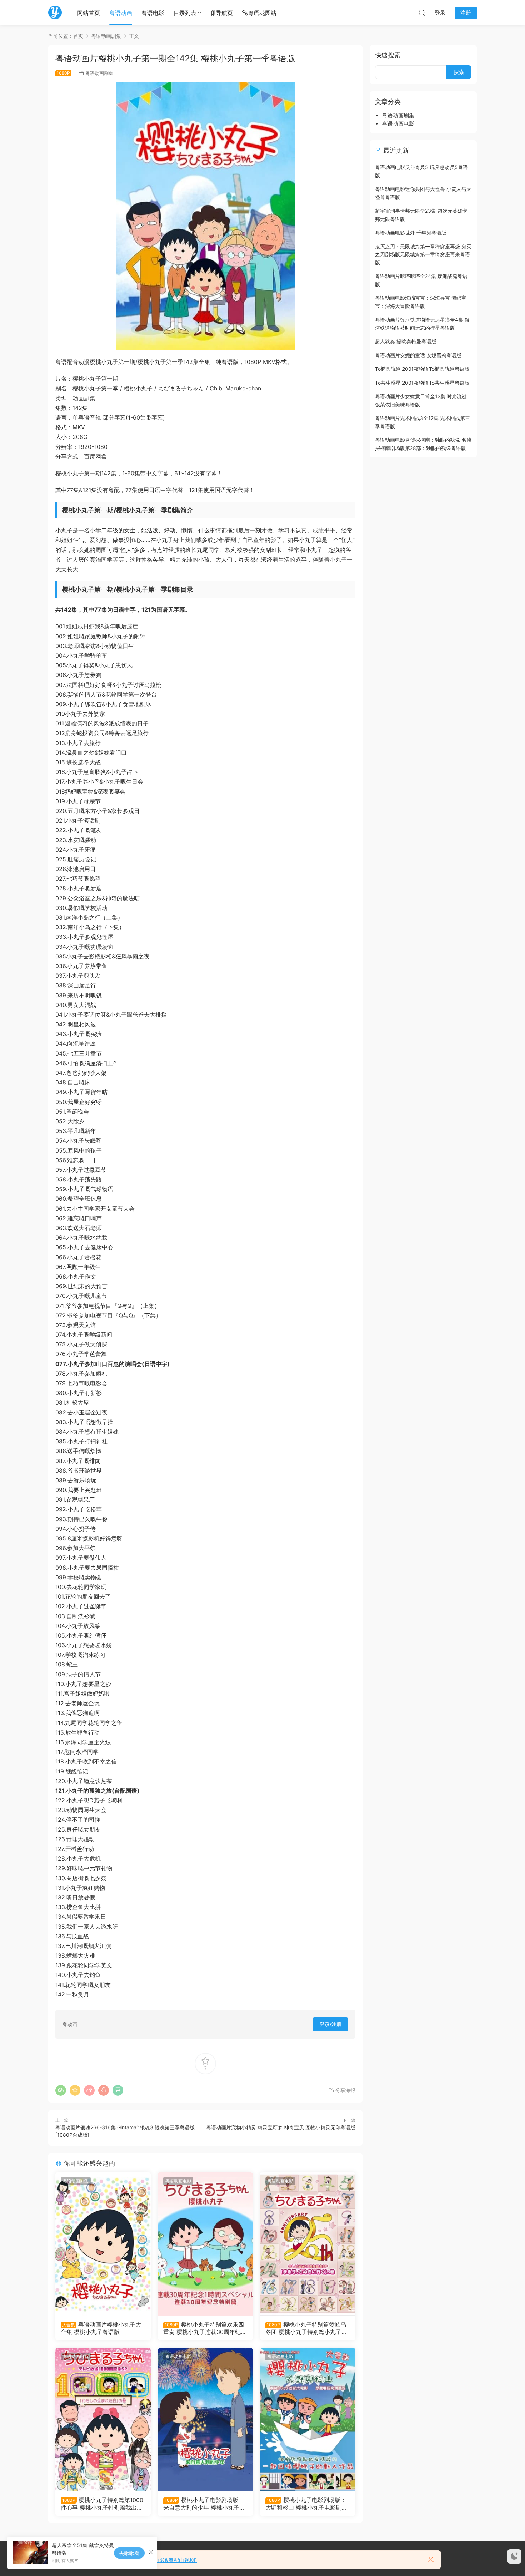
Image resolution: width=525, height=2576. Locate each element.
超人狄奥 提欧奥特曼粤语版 (406, 341)
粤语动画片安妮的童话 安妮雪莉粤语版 (418, 355)
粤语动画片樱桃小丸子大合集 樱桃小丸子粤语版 (101, 2328)
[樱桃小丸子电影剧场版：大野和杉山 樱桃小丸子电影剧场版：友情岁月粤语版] (308, 2419)
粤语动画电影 (178, 2181)
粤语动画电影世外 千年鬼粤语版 (411, 232)
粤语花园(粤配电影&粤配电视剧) (158, 2560)
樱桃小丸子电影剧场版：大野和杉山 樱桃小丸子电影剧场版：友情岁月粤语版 (306, 2504)
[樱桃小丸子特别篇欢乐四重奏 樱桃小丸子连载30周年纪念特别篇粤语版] (206, 2244)
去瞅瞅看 (129, 2553)
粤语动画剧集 (99, 73)
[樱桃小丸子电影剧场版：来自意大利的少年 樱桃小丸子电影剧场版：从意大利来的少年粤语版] (206, 2419)
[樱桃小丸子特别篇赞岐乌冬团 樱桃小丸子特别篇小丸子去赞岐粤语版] (308, 2244)
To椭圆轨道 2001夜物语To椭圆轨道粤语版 (422, 369)
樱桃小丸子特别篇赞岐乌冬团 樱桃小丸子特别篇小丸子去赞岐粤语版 (306, 2328)
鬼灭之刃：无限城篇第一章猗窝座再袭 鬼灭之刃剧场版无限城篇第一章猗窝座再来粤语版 (423, 254)
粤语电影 (153, 13)
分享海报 (345, 2090)
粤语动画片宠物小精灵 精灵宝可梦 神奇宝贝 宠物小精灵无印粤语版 (281, 2127)
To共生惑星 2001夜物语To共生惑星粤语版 (422, 383)
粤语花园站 (262, 13)
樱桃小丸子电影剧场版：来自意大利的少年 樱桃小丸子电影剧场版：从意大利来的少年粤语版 (204, 2504)
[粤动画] (55, 12)
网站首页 (89, 13)
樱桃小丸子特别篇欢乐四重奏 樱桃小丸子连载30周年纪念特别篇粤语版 (205, 2328)
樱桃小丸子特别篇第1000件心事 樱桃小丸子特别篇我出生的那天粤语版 (102, 2504)
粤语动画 (121, 13)
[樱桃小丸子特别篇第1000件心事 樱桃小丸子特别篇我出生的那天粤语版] (103, 2419)
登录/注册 (331, 2024)
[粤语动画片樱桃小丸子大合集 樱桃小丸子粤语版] (103, 2244)
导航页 (224, 13)
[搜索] (422, 12)
